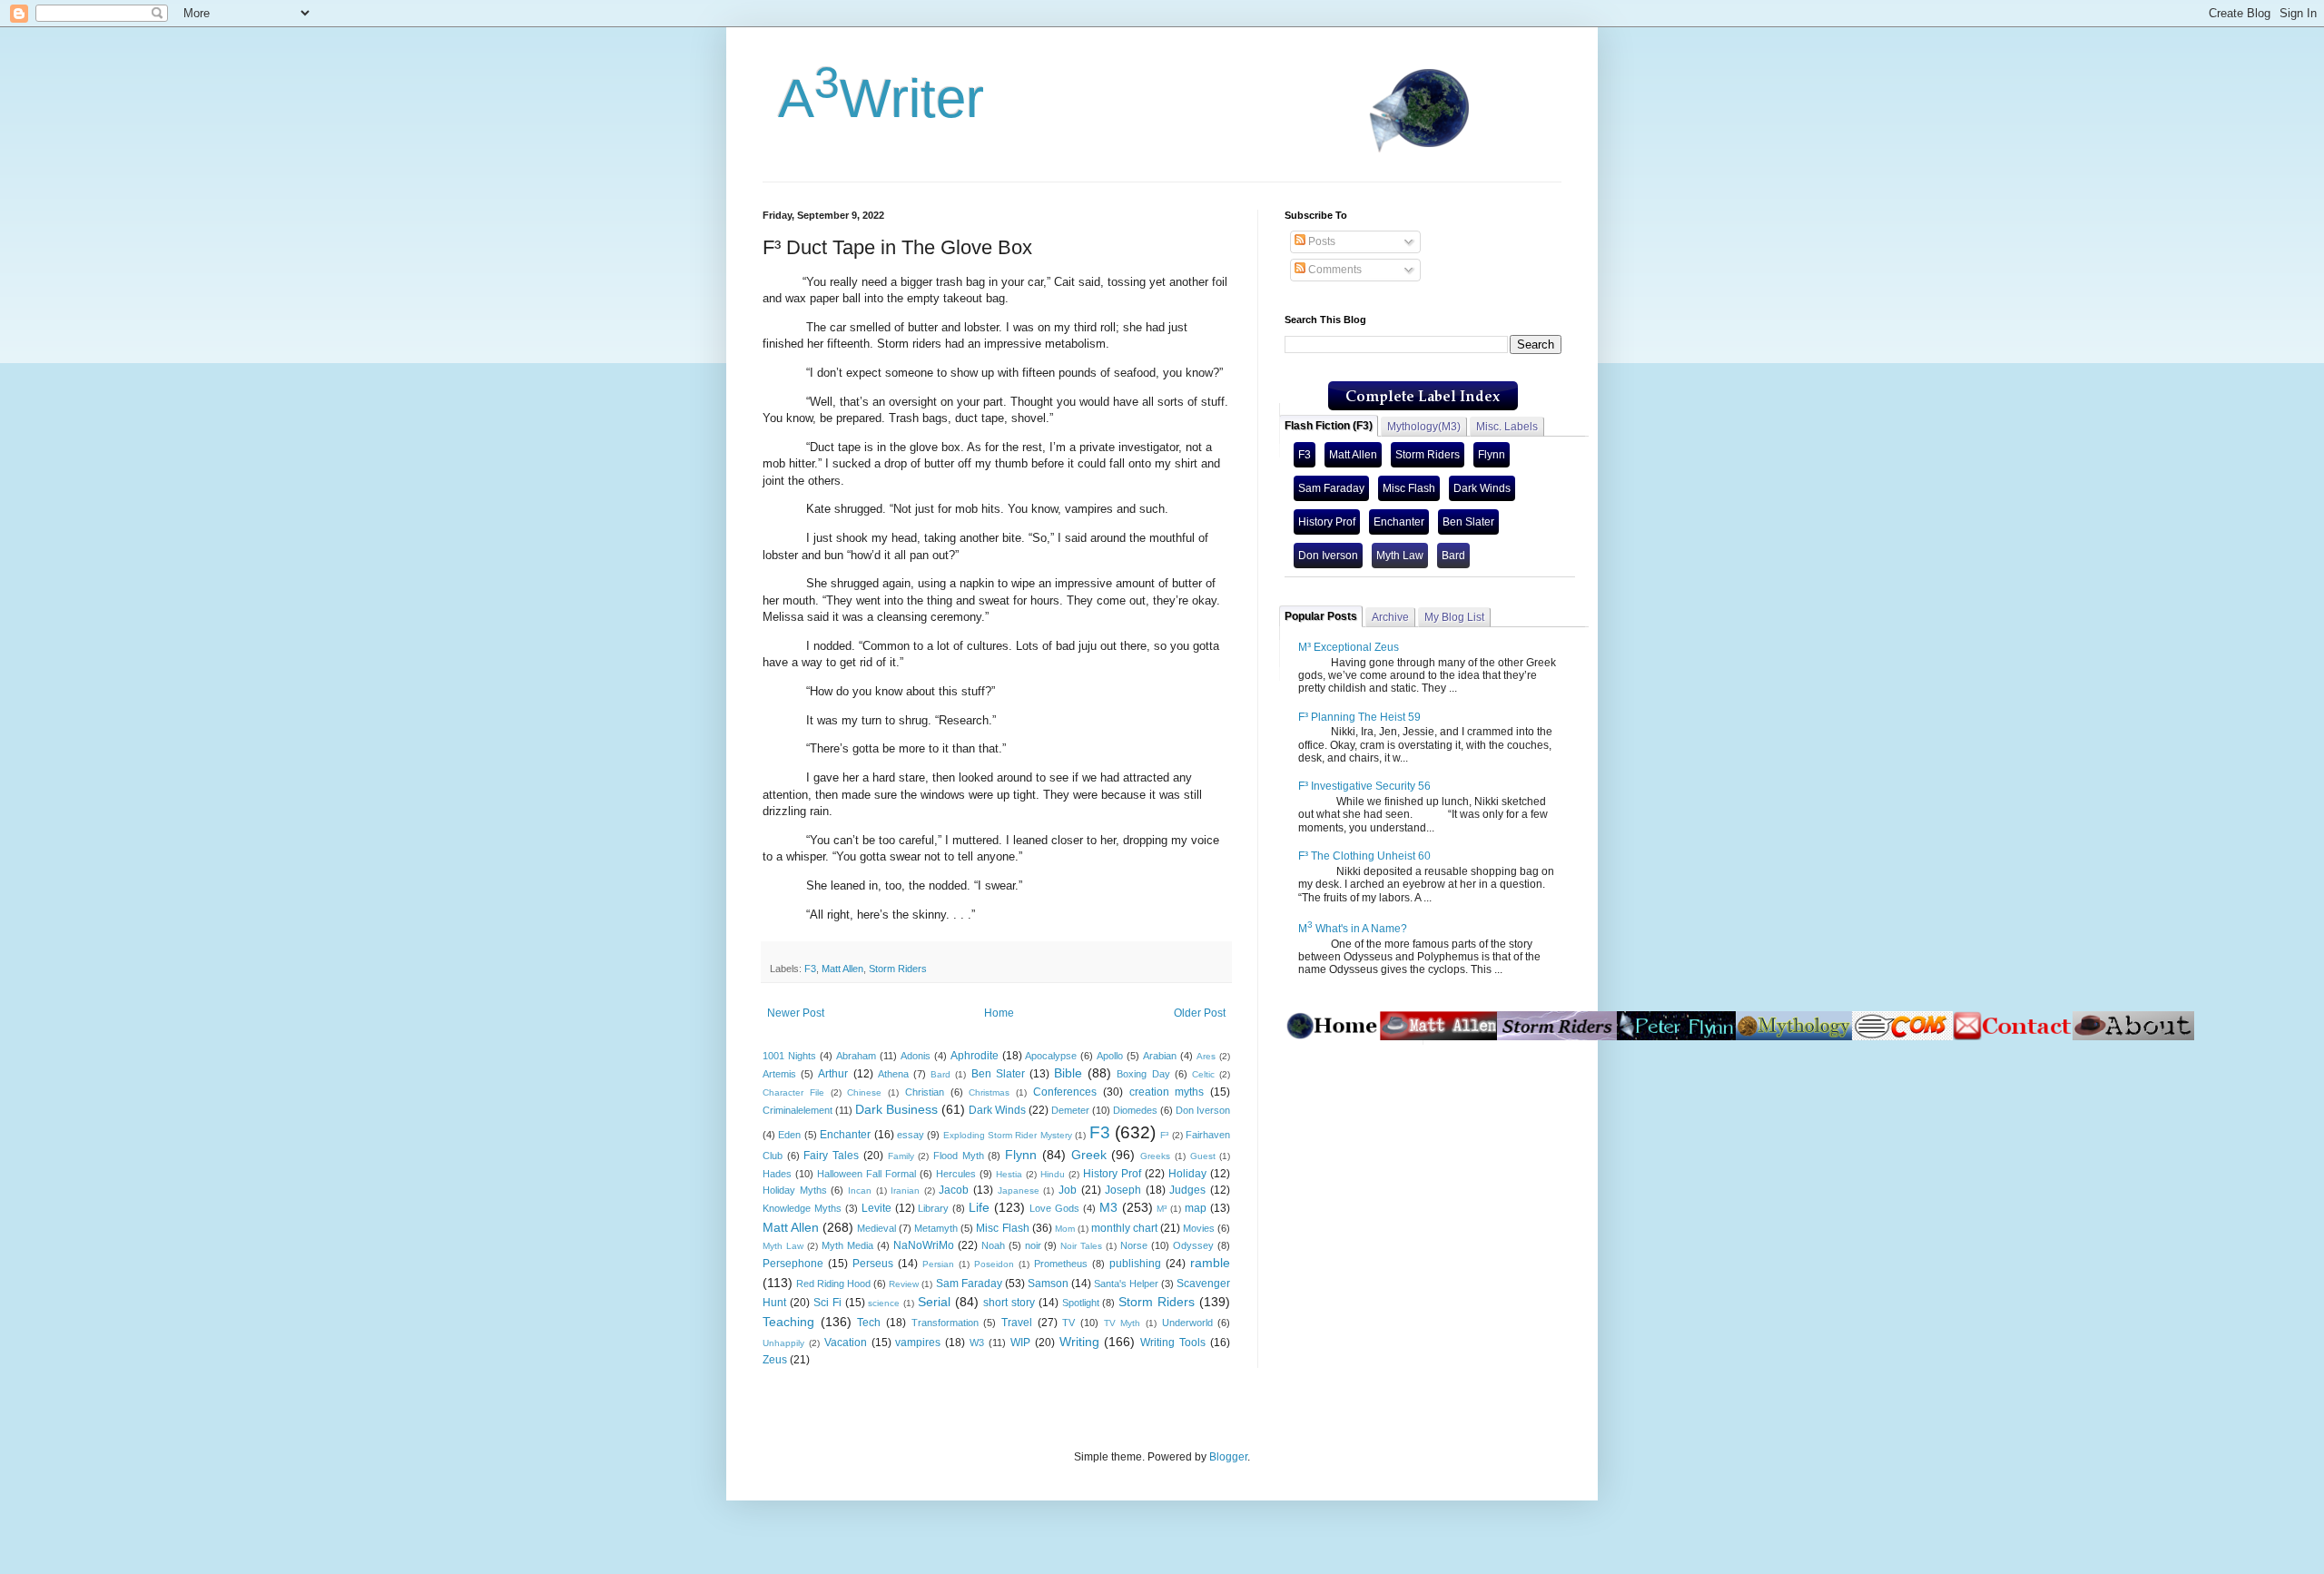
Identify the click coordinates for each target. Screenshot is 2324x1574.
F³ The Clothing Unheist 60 (1364, 856)
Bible (1068, 1073)
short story (1009, 1303)
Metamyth (936, 1228)
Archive (1390, 617)
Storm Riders (898, 969)
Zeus (775, 1360)
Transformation (945, 1323)
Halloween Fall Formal (867, 1174)
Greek (1089, 1155)
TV (1068, 1323)
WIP (1020, 1343)
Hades (777, 1174)
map (1196, 1208)
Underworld (1187, 1323)
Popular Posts (1321, 616)
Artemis (779, 1074)
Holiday (1187, 1174)
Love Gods (1054, 1208)
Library (933, 1208)
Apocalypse (1051, 1056)
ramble (1210, 1263)
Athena (893, 1074)
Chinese (864, 1092)
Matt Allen (842, 969)
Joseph (1123, 1190)
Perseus (873, 1264)
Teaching (788, 1322)
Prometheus (1061, 1264)
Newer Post (796, 1013)
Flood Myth (959, 1156)
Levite (876, 1208)
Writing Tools (1173, 1343)
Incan (860, 1190)
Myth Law (783, 1246)
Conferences (1065, 1092)
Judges (1187, 1190)
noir (1033, 1245)
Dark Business (896, 1109)
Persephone (793, 1264)
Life (979, 1207)
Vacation (846, 1343)
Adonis (916, 1056)
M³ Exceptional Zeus (1349, 647)
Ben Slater (998, 1074)
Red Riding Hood (833, 1284)
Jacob (954, 1190)
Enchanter (845, 1135)
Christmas (989, 1092)
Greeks (1155, 1156)
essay (911, 1135)
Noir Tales (1081, 1246)
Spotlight (1081, 1303)
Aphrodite (975, 1056)
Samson (1048, 1284)
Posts (1320, 241)
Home (999, 1013)
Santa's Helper (1126, 1284)
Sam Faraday (969, 1284)
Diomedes (1135, 1110)
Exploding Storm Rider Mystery (1008, 1135)
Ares (1206, 1056)
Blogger (1228, 1457)
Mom (1065, 1229)
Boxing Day (1143, 1074)
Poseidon (994, 1264)
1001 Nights (789, 1056)
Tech (869, 1323)
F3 (810, 969)
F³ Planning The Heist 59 (1359, 717)
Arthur (833, 1074)
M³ (1162, 1209)
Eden (789, 1135)
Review (904, 1284)
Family (901, 1156)
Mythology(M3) (1424, 427)
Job (1068, 1190)
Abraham (856, 1056)
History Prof (1112, 1174)
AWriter (873, 98)
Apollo (1110, 1056)
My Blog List (1454, 617)
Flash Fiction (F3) (1329, 426)
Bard (940, 1074)
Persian (938, 1264)
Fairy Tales (831, 1156)
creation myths (1167, 1092)
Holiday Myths (795, 1190)
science (884, 1303)
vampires (918, 1343)
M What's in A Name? (1353, 929)
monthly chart (1124, 1228)
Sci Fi (827, 1303)
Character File (793, 1092)
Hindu (1053, 1174)
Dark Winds (997, 1110)
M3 (1108, 1207)
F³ (1164, 1135)
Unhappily (783, 1343)
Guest (1203, 1156)
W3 (977, 1343)
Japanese (1019, 1190)
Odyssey (1193, 1245)
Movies (1199, 1228)
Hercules (956, 1174)
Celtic (1203, 1074)
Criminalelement (798, 1110)
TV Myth (1123, 1323)
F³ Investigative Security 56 (1364, 786)
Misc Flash (1002, 1228)
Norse (1134, 1245)
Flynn (1021, 1155)
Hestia (1009, 1174)
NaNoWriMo (924, 1245)
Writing (1079, 1342)
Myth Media (847, 1245)
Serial (934, 1302)
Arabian (1160, 1056)
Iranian (905, 1190)
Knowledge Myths (802, 1208)
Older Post (1200, 1013)
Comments (1334, 270)
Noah (993, 1245)
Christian (925, 1092)
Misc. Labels (1507, 427)
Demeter (1070, 1110)
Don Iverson (1203, 1110)
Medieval (876, 1228)
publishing (1135, 1264)
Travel (1017, 1323)
